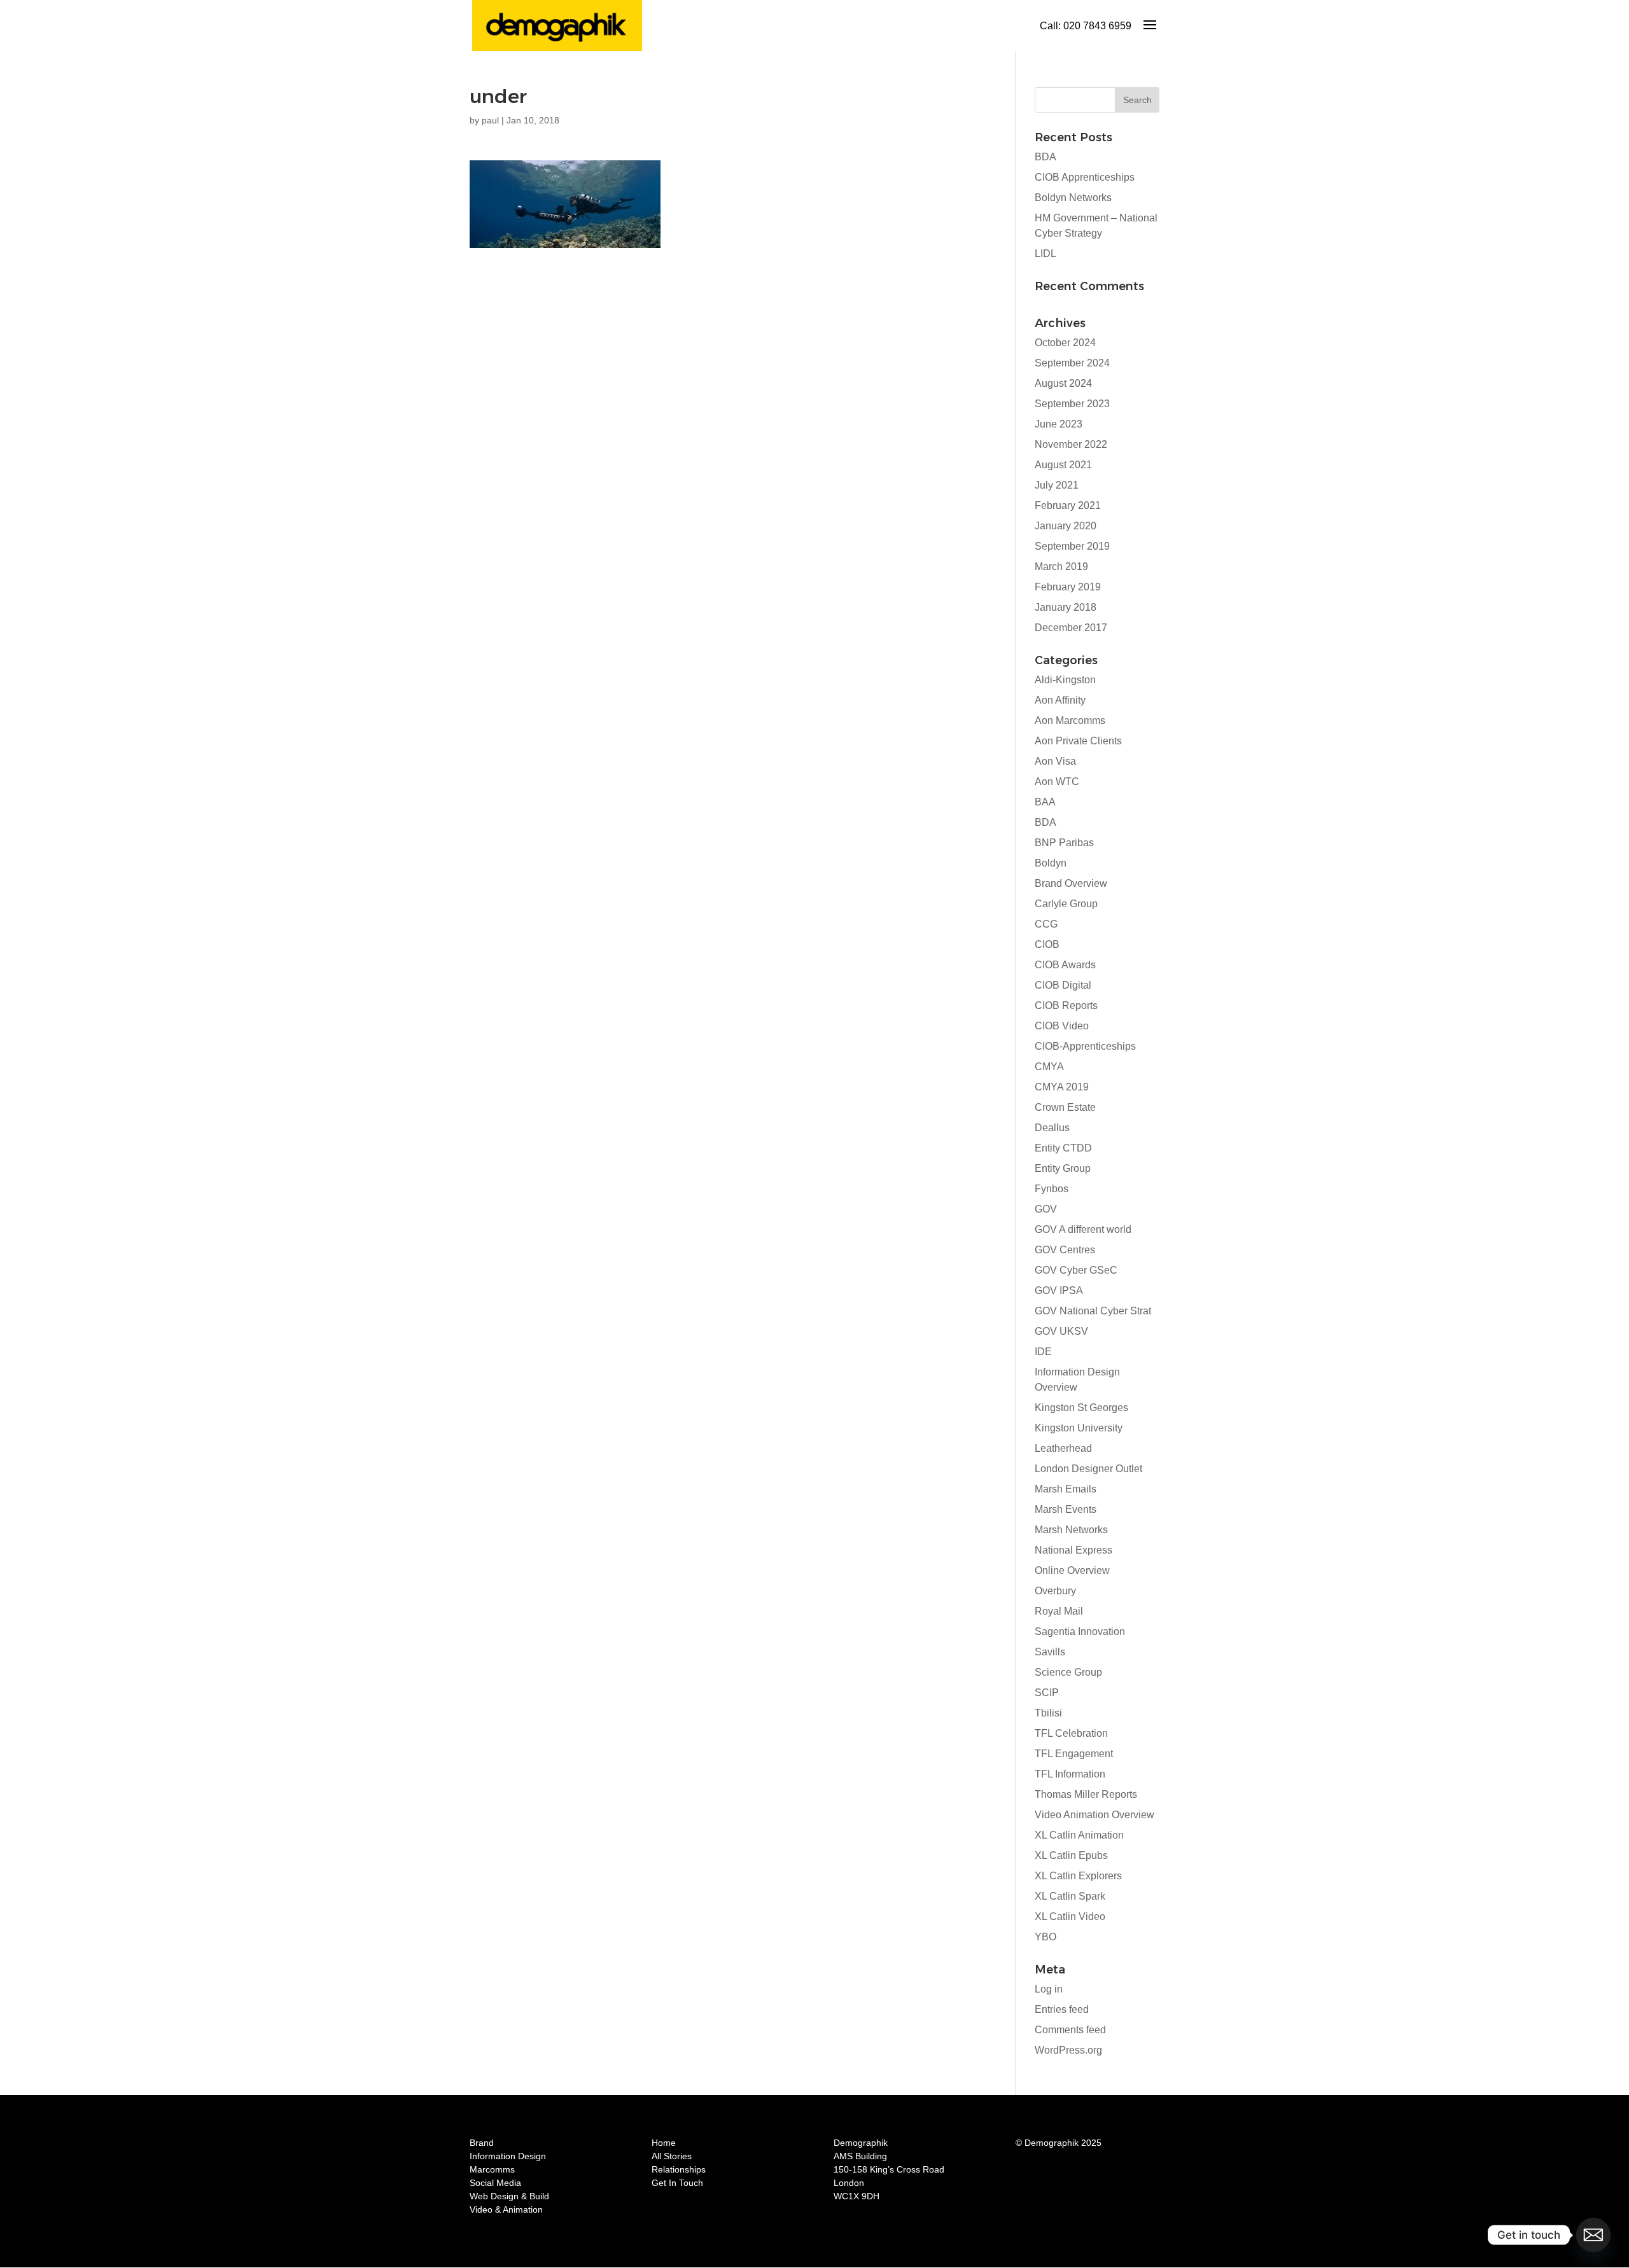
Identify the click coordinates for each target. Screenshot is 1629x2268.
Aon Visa (1055, 761)
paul (490, 120)
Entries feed (1062, 2009)
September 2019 (1072, 546)
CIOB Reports (1066, 1005)
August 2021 (1063, 465)
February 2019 (1068, 587)
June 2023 (1059, 424)
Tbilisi (1048, 1713)
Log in (1049, 1989)
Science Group (1068, 1672)
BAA (1045, 802)
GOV (1046, 1209)
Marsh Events (1066, 1509)
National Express (1073, 1550)
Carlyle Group (1066, 904)
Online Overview (1072, 1570)
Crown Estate (1065, 1107)
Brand (482, 2143)
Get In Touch (677, 2183)
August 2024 (1063, 383)
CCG (1046, 924)
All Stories (672, 2156)
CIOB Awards (1065, 965)
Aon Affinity (1060, 700)
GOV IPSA (1059, 1291)
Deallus (1052, 1128)
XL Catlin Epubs (1071, 1855)
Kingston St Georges (1081, 1408)
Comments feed (1070, 2030)
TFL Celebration (1071, 1733)
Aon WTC (1057, 782)
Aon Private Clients (1078, 741)
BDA (1045, 157)
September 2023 (1072, 404)
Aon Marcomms (1070, 720)
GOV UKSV (1061, 1331)
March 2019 (1061, 567)
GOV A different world (1083, 1229)
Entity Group (1063, 1168)
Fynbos (1052, 1189)
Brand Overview (1071, 883)
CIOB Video (1062, 1026)
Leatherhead (1063, 1448)
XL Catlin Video (1070, 1917)
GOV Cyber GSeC (1076, 1270)
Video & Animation (506, 2209)
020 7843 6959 (1097, 26)
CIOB (1047, 944)
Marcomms (492, 2169)
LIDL (1045, 254)
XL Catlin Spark (1070, 1896)
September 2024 (1072, 363)
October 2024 (1065, 343)
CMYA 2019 (1062, 1087)
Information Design (508, 2156)
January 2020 (1066, 526)
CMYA (1049, 1067)
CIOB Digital (1063, 985)
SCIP (1047, 1693)
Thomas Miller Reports (1086, 1794)
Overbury (1055, 1591)
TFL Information (1070, 1774)
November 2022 (1071, 444)
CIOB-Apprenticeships (1085, 1046)
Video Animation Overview (1094, 1815)
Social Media (495, 2183)
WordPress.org (1068, 2050)
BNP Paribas (1064, 843)
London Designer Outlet (1088, 1469)
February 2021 (1068, 505)
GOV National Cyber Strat (1093, 1311)
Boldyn (1051, 863)
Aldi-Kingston (1065, 680)
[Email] (1593, 2235)
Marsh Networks (1071, 1530)
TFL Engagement (1074, 1754)
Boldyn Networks (1073, 198)
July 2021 (1057, 485)
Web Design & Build (509, 2196)
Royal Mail (1059, 1611)
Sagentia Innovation (1080, 1631)
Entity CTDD (1063, 1148)
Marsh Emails (1066, 1489)
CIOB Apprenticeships (1085, 177)
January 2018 (1066, 607)
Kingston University (1079, 1428)
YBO (1045, 1937)
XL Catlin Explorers (1078, 1876)
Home (664, 2143)
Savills (1050, 1652)
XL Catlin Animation (1079, 1835)
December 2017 (1071, 628)
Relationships (679, 2169)
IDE (1043, 1352)
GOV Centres (1065, 1250)
